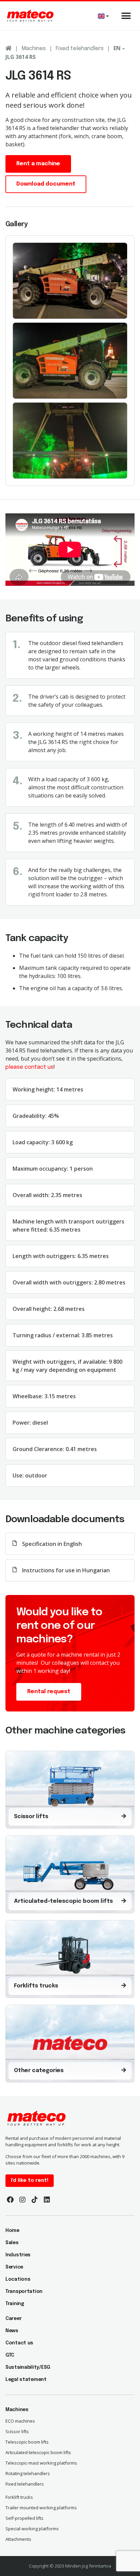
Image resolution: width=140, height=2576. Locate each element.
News (12, 2331)
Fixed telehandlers (80, 49)
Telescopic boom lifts (27, 2442)
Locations (18, 2279)
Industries (18, 2255)
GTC (10, 2355)
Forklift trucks (19, 2497)
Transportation (24, 2292)
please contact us (30, 1067)
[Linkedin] (47, 2200)
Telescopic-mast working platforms (41, 2463)
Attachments (18, 2539)
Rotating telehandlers (28, 2473)
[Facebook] (10, 2200)
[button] (126, 16)
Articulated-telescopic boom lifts (38, 2452)
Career (13, 2319)
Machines (34, 49)
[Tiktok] (35, 2200)
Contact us (19, 2343)
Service (14, 2267)
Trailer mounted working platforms (41, 2508)
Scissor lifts (17, 2431)
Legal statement (26, 2380)
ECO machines (20, 2421)
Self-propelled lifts (24, 2518)
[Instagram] (22, 2200)
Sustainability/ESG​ (28, 2367)
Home (12, 2231)
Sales (12, 2243)
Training (15, 2304)
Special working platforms (32, 2529)
